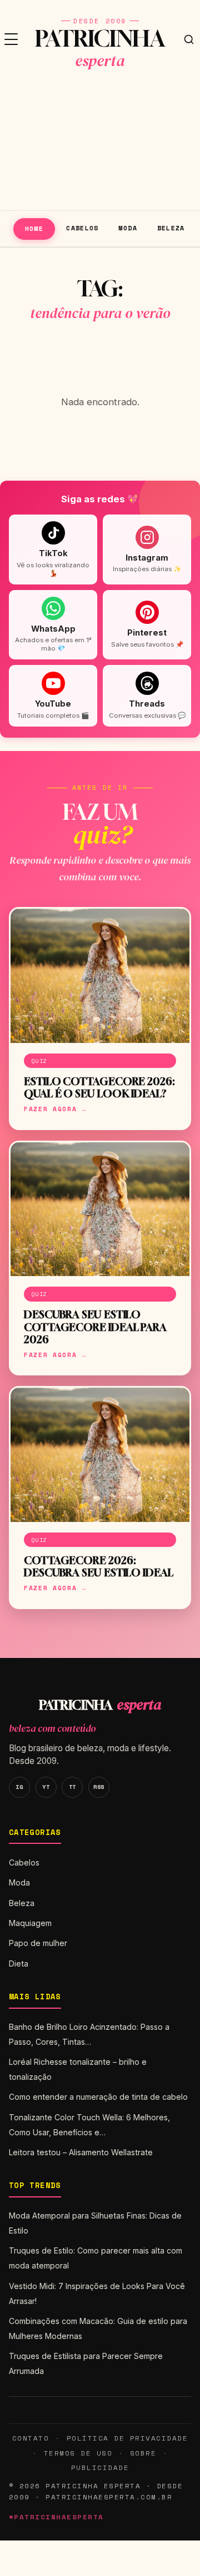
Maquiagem (30, 1923)
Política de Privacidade (127, 2438)
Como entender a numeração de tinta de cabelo (98, 2097)
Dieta (19, 1963)
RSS (99, 1787)
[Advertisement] (100, 144)
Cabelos (82, 228)
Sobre (143, 2453)
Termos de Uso (78, 2453)
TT (72, 1787)
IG (19, 1787)
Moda (128, 228)
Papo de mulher (38, 1943)
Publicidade (100, 2467)
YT (46, 1787)
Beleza (171, 228)
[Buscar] (189, 39)
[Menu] (11, 39)
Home (34, 228)
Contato (31, 2438)
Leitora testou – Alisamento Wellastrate (81, 2152)
